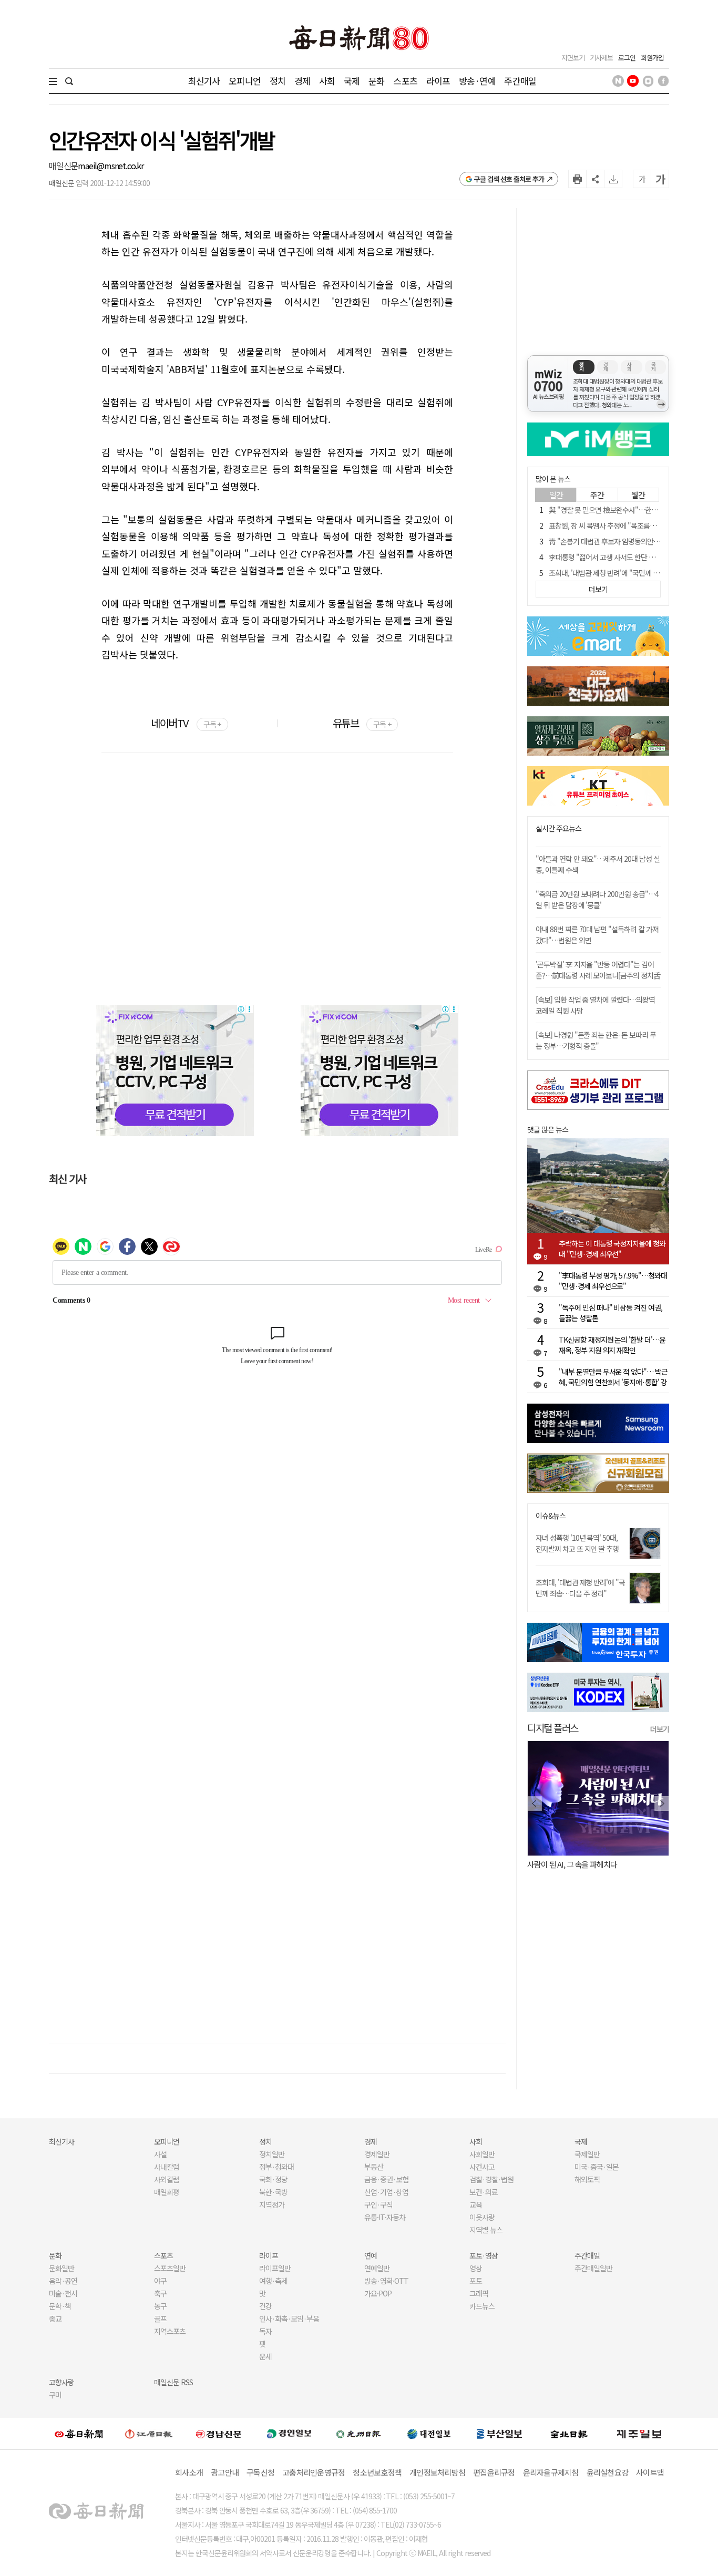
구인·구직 (378, 2204)
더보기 (660, 1729)
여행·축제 (273, 2281)
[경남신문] (219, 2433)
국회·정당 (273, 2179)
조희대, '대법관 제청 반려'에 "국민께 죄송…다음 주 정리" (580, 1588)
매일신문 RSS (173, 2382)
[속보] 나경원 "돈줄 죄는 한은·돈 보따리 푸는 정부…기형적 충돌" (596, 1040)
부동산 (374, 2167)
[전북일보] (569, 2433)
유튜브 (362, 723)
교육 (476, 2204)
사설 (160, 2154)
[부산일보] (499, 2434)
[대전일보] (429, 2434)
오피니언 (245, 81)
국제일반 (587, 2154)
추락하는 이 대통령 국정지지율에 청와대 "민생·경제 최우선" (612, 1249)
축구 (160, 2293)
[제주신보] (639, 2433)
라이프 (438, 81)
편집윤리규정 (494, 2472)
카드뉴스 (482, 2306)
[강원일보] (149, 2433)
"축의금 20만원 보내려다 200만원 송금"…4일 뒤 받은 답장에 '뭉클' (597, 899)
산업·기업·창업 (386, 2192)
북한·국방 (273, 2192)
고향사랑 (61, 2382)
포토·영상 (484, 2255)
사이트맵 (650, 2472)
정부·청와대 (276, 2167)
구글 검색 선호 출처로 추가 (509, 179)
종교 (55, 2319)
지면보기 (573, 58)
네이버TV (186, 723)
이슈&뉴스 (551, 1516)
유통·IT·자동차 (385, 2217)
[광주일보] (359, 2434)
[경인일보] (289, 2433)
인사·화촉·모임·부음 (289, 2319)
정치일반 (272, 2154)
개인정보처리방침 (437, 2472)
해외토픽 (587, 2179)
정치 (278, 81)
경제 (302, 81)
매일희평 (167, 2192)
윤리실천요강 (608, 2472)
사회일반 (482, 2154)
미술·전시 (63, 2293)
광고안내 (225, 2472)
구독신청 (260, 2472)
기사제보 (601, 58)
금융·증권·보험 (386, 2179)
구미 (55, 2395)
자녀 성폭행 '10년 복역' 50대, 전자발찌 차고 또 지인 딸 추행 (577, 1543)
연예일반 (377, 2268)
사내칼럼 (167, 2167)
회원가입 (652, 58)
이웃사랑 (482, 2217)
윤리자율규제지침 (551, 2472)
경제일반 (377, 2154)
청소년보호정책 (377, 2472)
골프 (160, 2319)
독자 (265, 2331)
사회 (327, 81)
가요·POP (378, 2293)
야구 (160, 2281)
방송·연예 (477, 81)
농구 (160, 2306)
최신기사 (204, 81)
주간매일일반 (593, 2268)
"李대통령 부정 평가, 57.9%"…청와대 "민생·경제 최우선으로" (613, 1281)
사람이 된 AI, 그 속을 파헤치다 (572, 1864)
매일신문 (63, 166)
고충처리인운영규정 (314, 2472)
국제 (352, 81)
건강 (265, 2306)
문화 (376, 81)
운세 (265, 2356)
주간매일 (520, 81)
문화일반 (61, 2268)
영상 (476, 2268)
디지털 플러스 (553, 1728)
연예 (371, 2255)
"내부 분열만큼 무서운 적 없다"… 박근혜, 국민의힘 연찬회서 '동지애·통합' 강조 (613, 1377)
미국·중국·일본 (597, 2167)
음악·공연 (63, 2281)
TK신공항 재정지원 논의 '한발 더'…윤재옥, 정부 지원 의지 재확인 (612, 1345)
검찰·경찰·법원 (491, 2179)
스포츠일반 (170, 2268)
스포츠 (405, 81)
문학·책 (60, 2306)
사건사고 (482, 2167)
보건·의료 (484, 2192)
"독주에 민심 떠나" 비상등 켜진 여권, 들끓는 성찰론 (611, 1313)
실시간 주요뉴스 (558, 828)
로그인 (627, 58)
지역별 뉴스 (486, 2230)
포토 (476, 2281)
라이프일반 (275, 2268)
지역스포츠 (170, 2331)
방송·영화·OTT (386, 2281)
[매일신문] (79, 2434)
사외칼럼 (167, 2179)
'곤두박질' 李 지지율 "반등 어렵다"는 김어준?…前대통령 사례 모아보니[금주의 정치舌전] (598, 975)
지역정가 (272, 2204)
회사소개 (189, 2472)
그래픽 (479, 2293)
